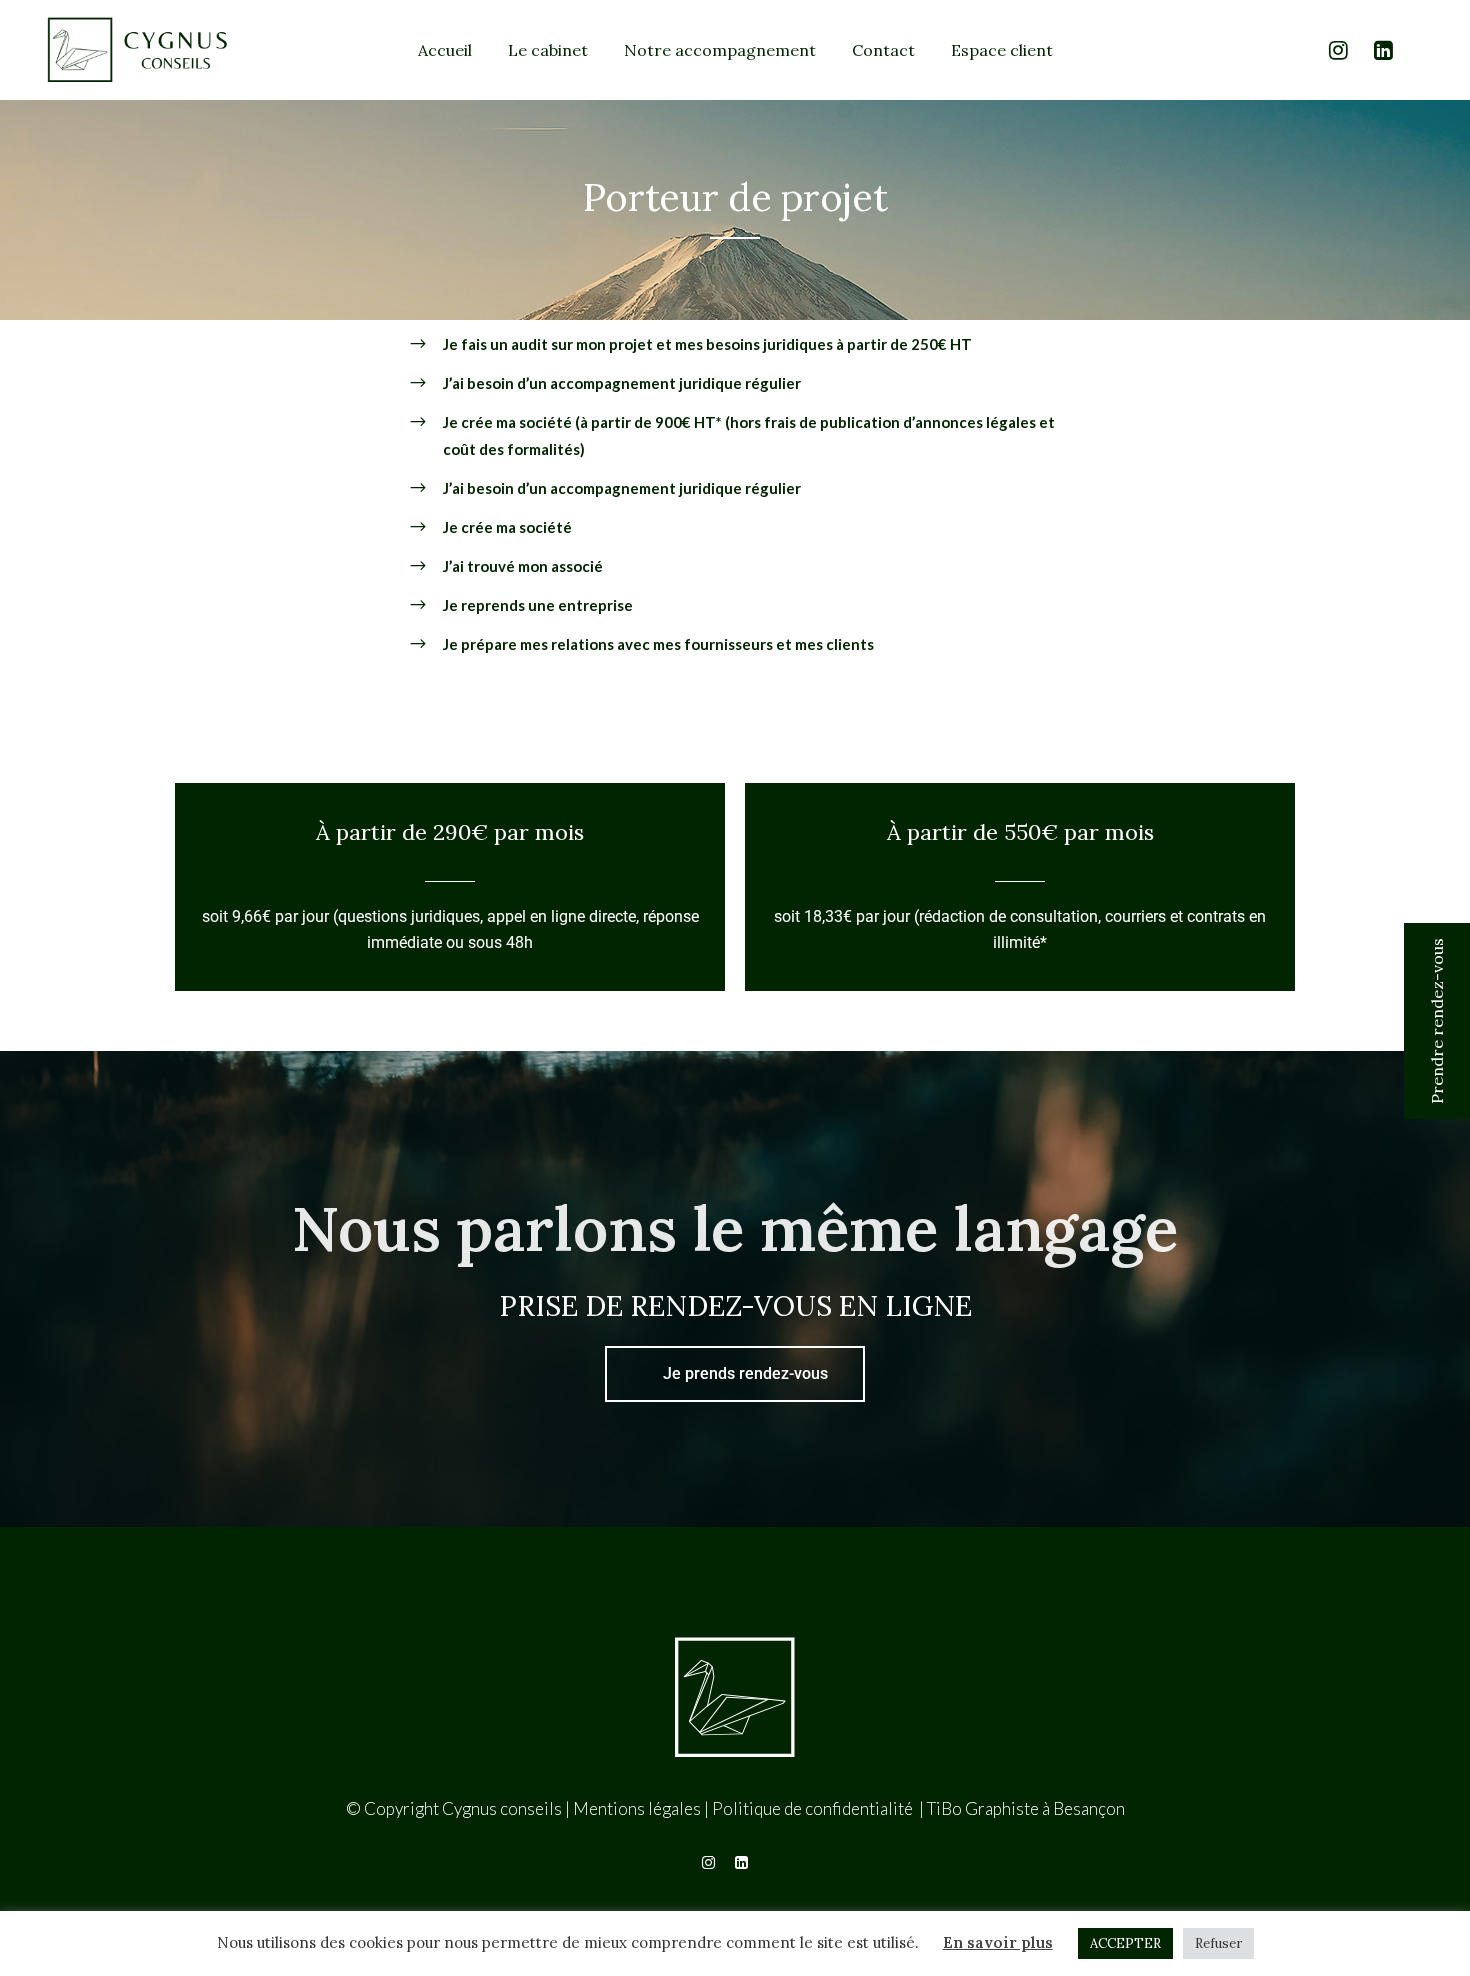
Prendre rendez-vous (1437, 1021)
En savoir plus (998, 1942)
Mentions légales (637, 1808)
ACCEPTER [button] (1125, 1943)
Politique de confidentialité (814, 1808)
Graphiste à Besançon (1045, 1808)
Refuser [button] (1218, 1943)
